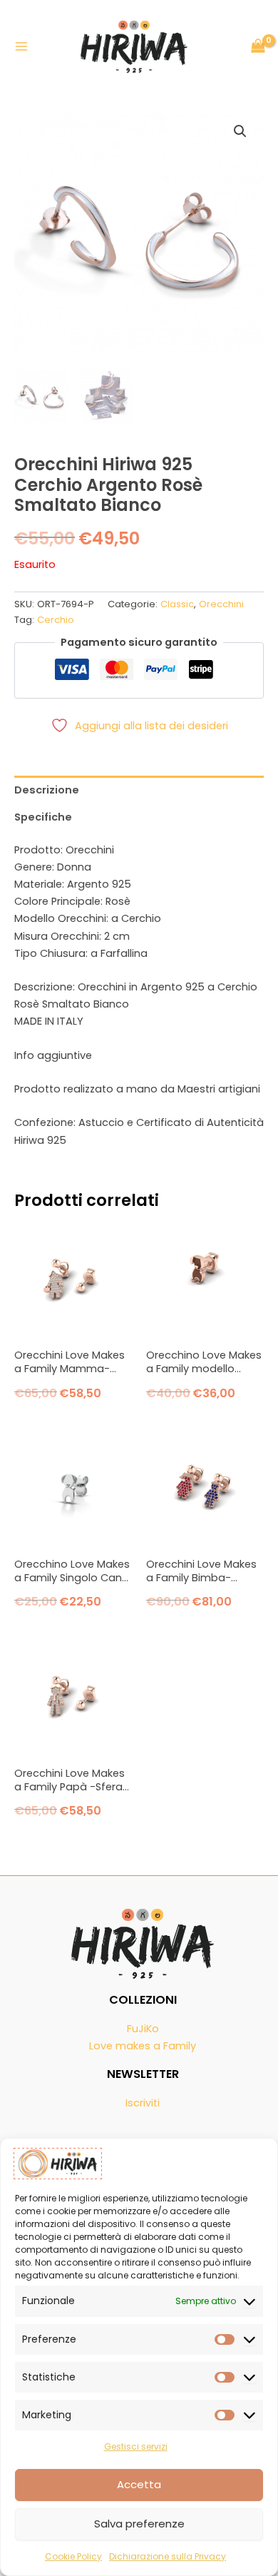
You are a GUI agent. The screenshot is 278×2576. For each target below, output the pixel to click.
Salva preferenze (139, 2524)
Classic (177, 604)
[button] (240, 131)
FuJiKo (143, 2029)
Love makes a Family (143, 2046)
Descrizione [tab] (47, 790)
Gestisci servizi (136, 2446)
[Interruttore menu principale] (21, 46)
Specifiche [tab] (43, 817)
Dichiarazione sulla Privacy (168, 2556)
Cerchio (56, 620)
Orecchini (221, 604)
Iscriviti (143, 2103)
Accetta (139, 2484)
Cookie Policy (73, 2556)
